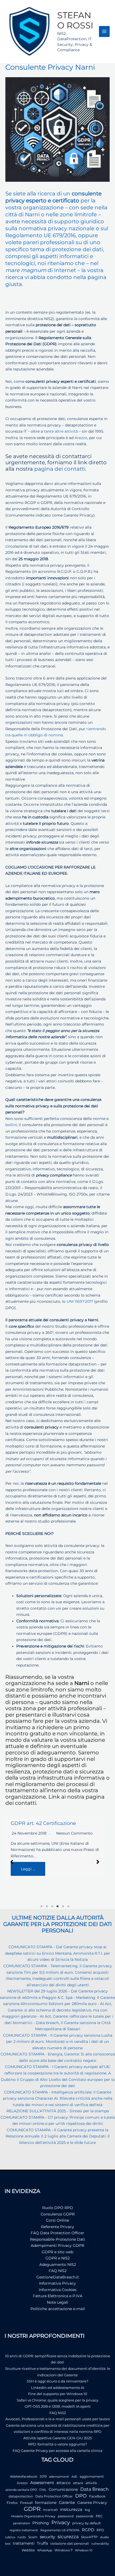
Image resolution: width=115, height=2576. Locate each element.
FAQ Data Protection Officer (57, 2233)
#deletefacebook (24, 2476)
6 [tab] (68, 1906)
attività (91, 2483)
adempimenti (59, 2477)
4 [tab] (57, 1906)
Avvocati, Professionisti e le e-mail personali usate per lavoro (57, 2419)
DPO (81, 2496)
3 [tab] (52, 1906)
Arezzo (81, 438)
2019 (43, 2476)
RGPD (88, 2530)
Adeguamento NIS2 (58, 2265)
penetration (22, 2523)
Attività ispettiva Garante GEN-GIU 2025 (57, 2438)
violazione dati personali (70, 2543)
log (87, 2510)
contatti (26, 1803)
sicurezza (68, 2537)
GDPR (32, 2509)
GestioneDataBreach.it (58, 2277)
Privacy (61, 2523)
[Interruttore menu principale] (104, 31)
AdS (74, 2477)
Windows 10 (84, 2550)
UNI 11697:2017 (80, 1301)
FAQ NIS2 (58, 2271)
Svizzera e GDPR (30, 1823)
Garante (67, 2503)
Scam (33, 2537)
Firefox (12, 2503)
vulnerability (100, 2544)
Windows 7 (64, 2550)
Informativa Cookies (58, 2290)
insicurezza (71, 2510)
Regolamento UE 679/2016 (60, 2530)
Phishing (41, 2523)
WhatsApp (45, 2550)
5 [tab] (63, 1906)
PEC (99, 2516)
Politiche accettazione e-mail (58, 2309)
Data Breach (94, 2489)
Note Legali (57, 2302)
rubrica (10, 2537)
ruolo (22, 2537)
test (8, 2544)
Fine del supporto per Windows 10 (58, 2394)
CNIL (43, 2490)
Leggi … (28, 1869)
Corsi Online (57, 2220)
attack (78, 2483)
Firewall (26, 2503)
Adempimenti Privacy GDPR (57, 2245)
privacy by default (87, 2523)
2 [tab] (47, 1906)
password (66, 2516)
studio (104, 2537)
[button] (12, 1862)
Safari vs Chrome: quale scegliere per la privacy (58, 2400)
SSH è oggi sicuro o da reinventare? (57, 2381)
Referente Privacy (57, 2227)
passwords (85, 2516)
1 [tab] (41, 1906)
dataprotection (21, 2496)
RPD (100, 2530)
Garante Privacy (92, 2503)
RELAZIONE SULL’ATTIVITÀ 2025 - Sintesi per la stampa (58, 2111)
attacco (64, 2483)
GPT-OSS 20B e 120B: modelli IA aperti (58, 2406)
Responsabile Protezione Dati (57, 2239)
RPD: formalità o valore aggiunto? (57, 2444)
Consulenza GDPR (58, 2214)
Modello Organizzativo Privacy (33, 2516)
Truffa (42, 2543)
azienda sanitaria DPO (21, 2490)
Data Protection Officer (54, 2496)
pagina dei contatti (60, 469)
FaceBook (97, 2496)
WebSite (28, 2550)
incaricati (50, 2510)
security (47, 2537)
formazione (46, 2503)
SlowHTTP (89, 2537)
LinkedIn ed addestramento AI (58, 2388)
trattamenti (24, 2543)
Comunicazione (63, 2489)
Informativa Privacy (57, 2283)
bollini (11, 1125)
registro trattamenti (24, 2530)
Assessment (42, 2483)
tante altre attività (61, 431)
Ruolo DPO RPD (58, 2208)
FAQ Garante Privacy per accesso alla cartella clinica (57, 2451)
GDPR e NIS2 (58, 2258)
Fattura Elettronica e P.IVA (58, 2296)
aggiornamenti (92, 2476)
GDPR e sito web (57, 2252)
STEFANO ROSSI (75, 20)
